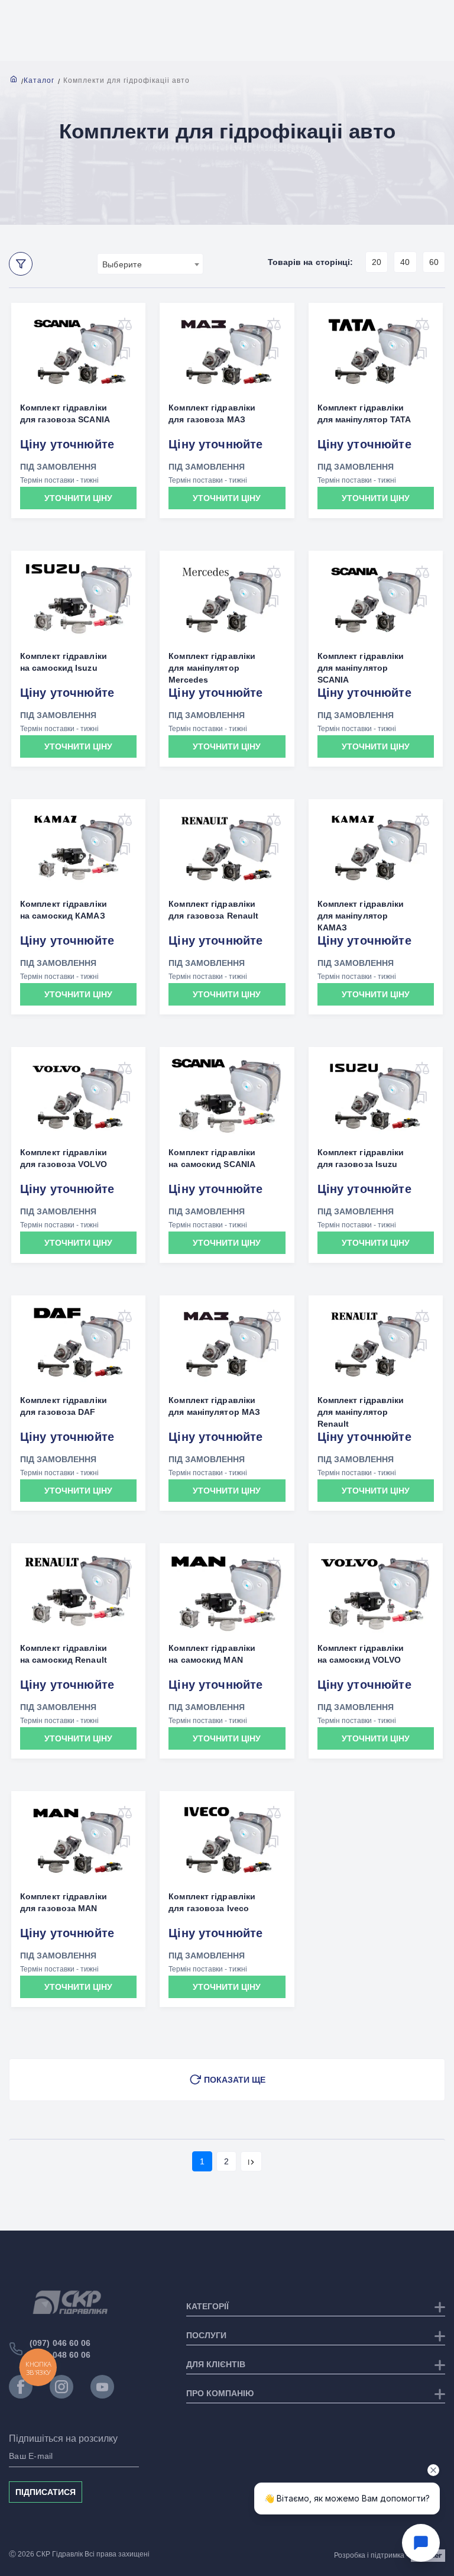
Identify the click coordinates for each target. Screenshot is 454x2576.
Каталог (39, 80)
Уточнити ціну (78, 498)
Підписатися (46, 2492)
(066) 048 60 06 (60, 2355)
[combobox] (150, 264)
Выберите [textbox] (122, 264)
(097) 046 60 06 (60, 2343)
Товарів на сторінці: (311, 262)
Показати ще (235, 2080)
